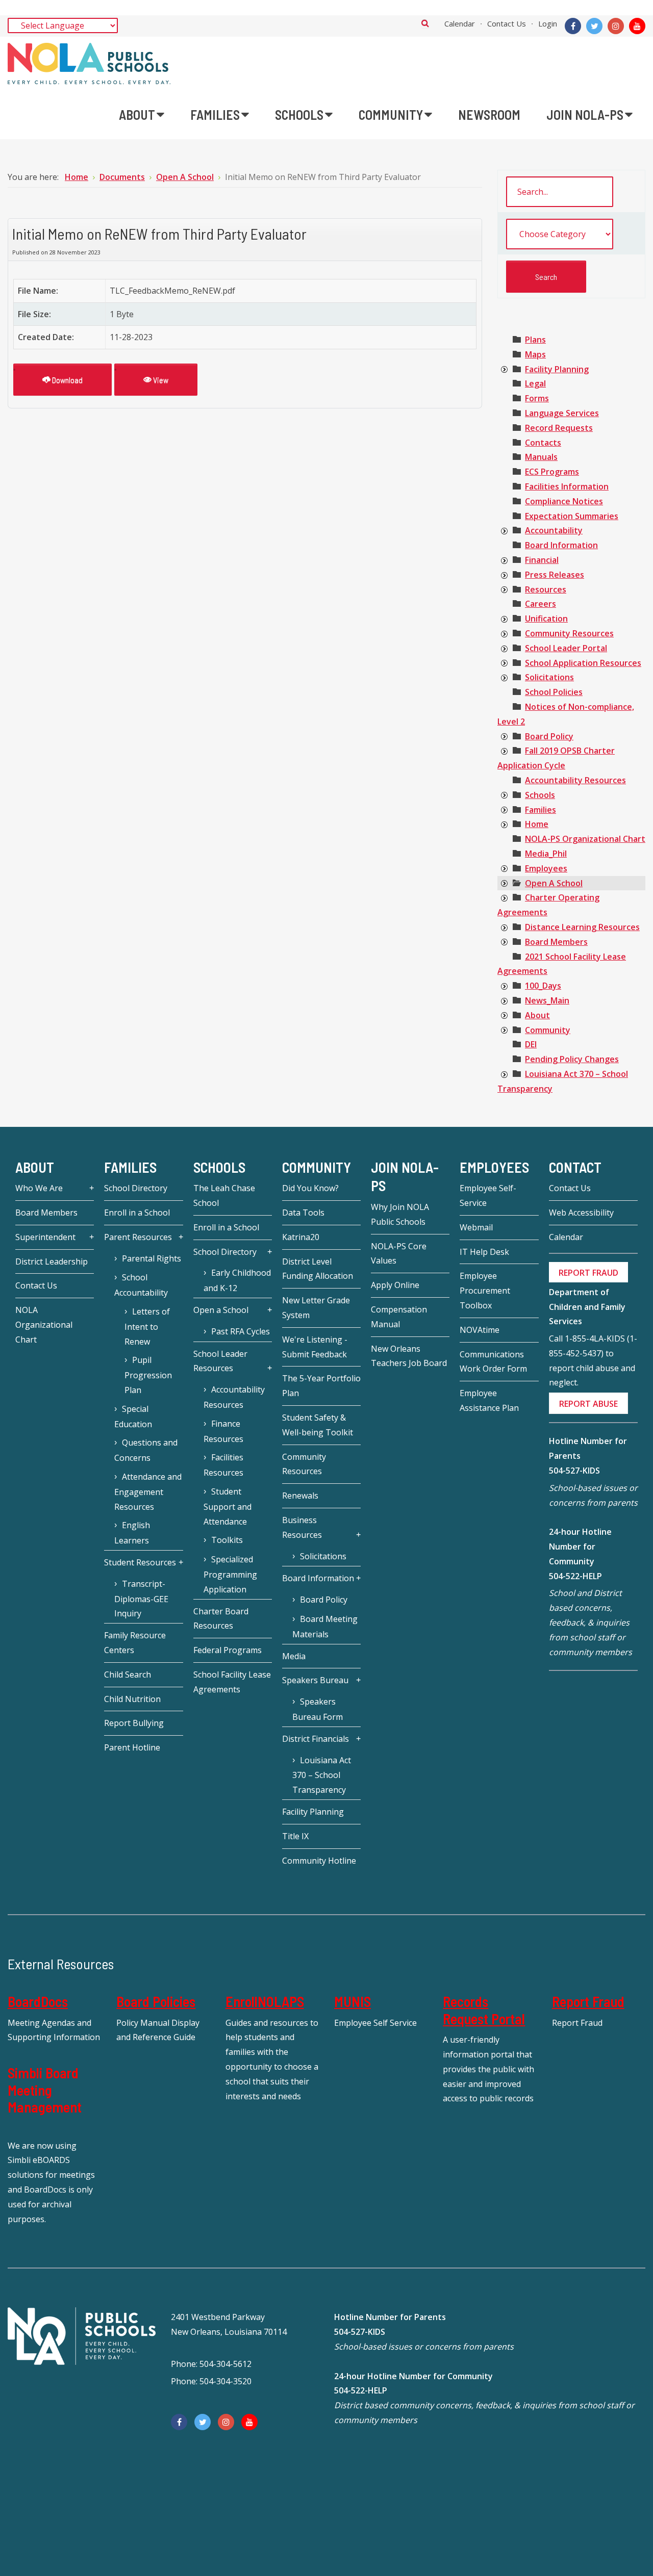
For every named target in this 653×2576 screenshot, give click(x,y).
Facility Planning (557, 369)
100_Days (543, 986)
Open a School (221, 1310)
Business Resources (302, 1527)
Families (541, 810)
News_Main (547, 1000)
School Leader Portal (566, 648)
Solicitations (549, 677)
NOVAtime (480, 1330)
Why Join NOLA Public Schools (400, 1214)
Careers (541, 604)
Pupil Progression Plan (148, 1375)
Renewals (300, 1496)
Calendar (460, 23)
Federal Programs (228, 1650)
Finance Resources (223, 1431)
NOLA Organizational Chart (44, 1325)
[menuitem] (142, 115)
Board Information (561, 545)
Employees (546, 868)
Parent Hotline (132, 1747)
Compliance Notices (564, 501)
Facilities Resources (223, 1465)
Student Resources (140, 1562)
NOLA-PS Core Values (399, 1254)
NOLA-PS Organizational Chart (585, 839)
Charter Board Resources (221, 1619)
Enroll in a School (137, 1213)
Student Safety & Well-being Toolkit (318, 1425)
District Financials (316, 1739)
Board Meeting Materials (325, 1627)
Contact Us (507, 23)
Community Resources (569, 633)
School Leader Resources (220, 1361)
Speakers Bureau (315, 1680)
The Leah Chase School (224, 1195)
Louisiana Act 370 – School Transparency (322, 1775)
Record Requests (559, 428)
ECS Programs (552, 472)
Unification (546, 619)
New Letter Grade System (316, 1308)
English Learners (132, 1533)
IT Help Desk (484, 1252)
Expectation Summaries (572, 516)
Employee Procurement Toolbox (485, 1291)
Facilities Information (567, 486)
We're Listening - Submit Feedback (315, 1347)
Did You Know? (310, 1188)
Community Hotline (319, 1861)
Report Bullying (134, 1723)
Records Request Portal (484, 2010)
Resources (546, 589)
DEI (531, 1044)
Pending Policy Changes (572, 1059)
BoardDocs (38, 2001)
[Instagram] (616, 26)
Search (425, 23)
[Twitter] (594, 26)
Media (294, 1656)
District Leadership (52, 1261)
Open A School (554, 883)
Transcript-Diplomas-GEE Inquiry (141, 1599)
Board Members (556, 942)
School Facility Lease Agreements (232, 1682)
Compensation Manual (399, 1317)
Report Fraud (588, 2001)
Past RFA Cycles (241, 1331)
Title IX (295, 1836)
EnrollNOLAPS (265, 2001)
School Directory (136, 1188)
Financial (542, 560)
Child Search (128, 1675)
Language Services (562, 413)
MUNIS (353, 2001)
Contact (575, 1167)
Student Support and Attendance (228, 1506)
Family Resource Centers (135, 1643)
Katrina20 (301, 1237)
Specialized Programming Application (230, 1574)
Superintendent (45, 1237)
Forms (537, 398)
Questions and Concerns (146, 1450)
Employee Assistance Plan (489, 1400)
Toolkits (227, 1540)
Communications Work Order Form (493, 1362)
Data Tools (303, 1213)
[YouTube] (637, 26)
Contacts (543, 443)
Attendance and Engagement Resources (148, 1492)
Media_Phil (546, 854)
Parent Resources (138, 1237)
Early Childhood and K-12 (237, 1280)
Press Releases (555, 575)
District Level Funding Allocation (318, 1269)
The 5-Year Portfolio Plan (321, 1386)
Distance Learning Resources (582, 927)
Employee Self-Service (488, 1195)
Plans (535, 340)
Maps (535, 354)
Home (537, 824)
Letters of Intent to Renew (147, 1326)
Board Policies (156, 2001)
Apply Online (395, 1285)
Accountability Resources (575, 780)
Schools (540, 795)
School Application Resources (583, 663)
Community (548, 1030)
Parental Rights (152, 1258)
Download (67, 380)
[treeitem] (535, 340)
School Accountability (141, 1285)
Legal (535, 383)
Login (548, 23)
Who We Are (39, 1188)
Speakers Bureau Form (318, 1709)
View (160, 380)
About (537, 1015)
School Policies (554, 692)
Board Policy (549, 736)
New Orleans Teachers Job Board (409, 1356)
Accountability (554, 530)
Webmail (476, 1227)
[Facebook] (573, 26)
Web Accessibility (581, 1213)
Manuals (541, 457)
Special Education (133, 1416)
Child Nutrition (132, 1699)
